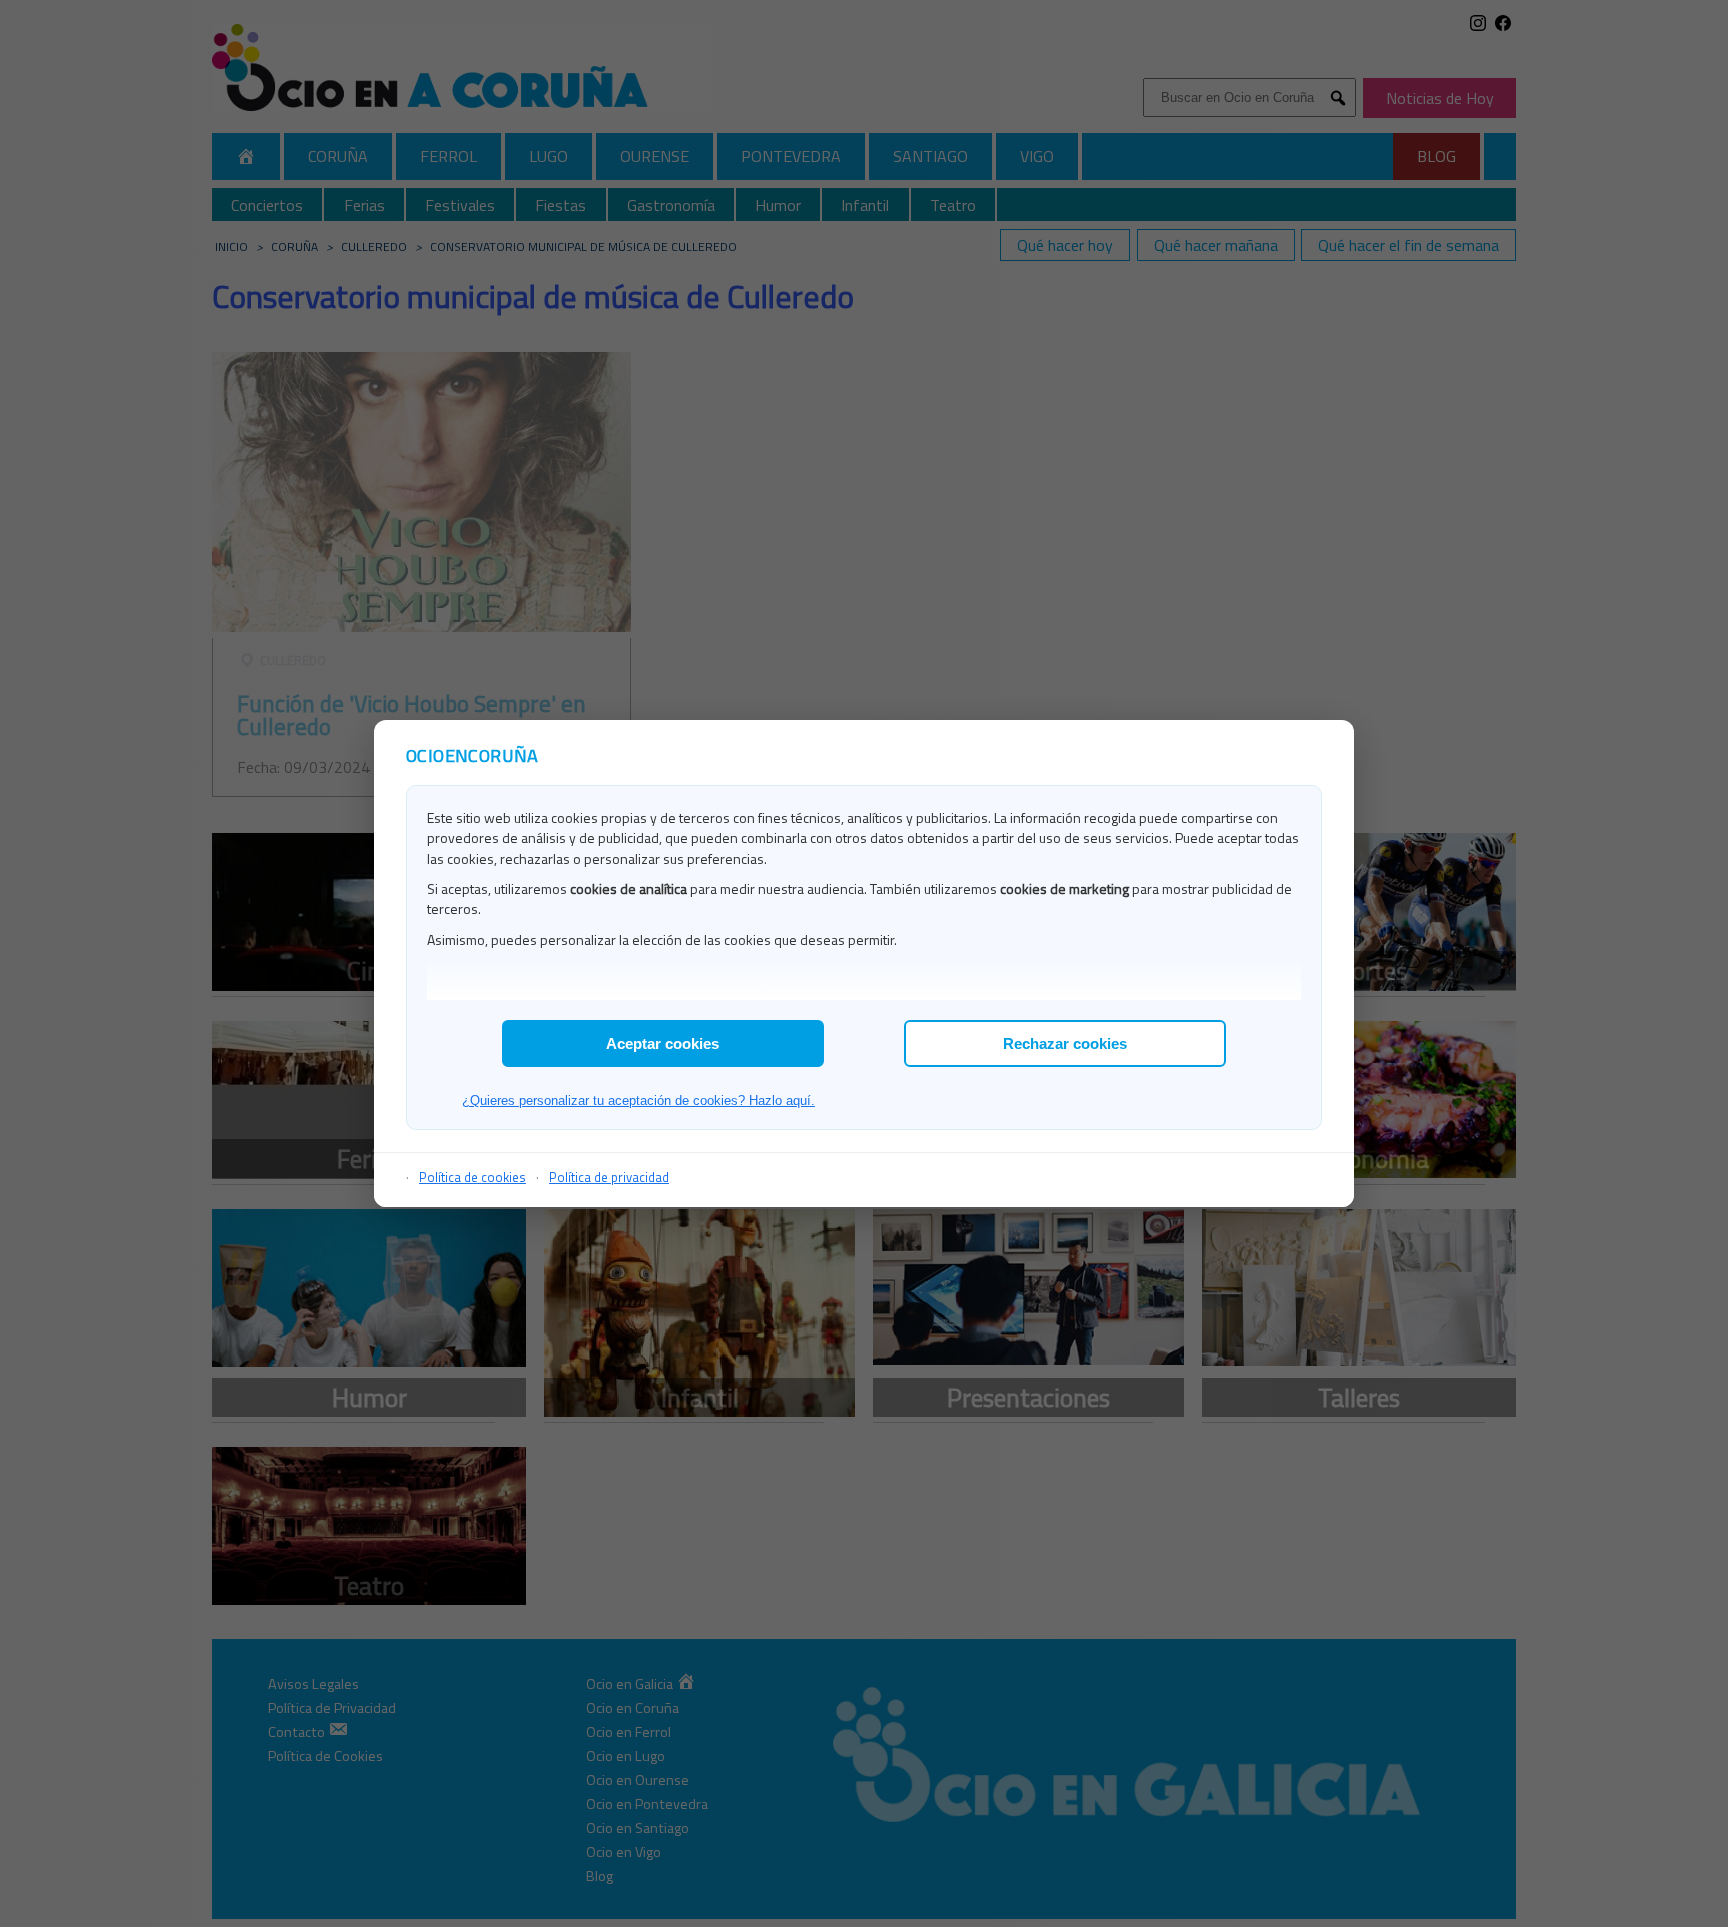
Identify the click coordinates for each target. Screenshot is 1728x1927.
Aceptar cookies (662, 1043)
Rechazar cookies (1065, 1043)
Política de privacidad (609, 1177)
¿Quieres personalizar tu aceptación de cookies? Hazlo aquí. (638, 1100)
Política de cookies (472, 1177)
